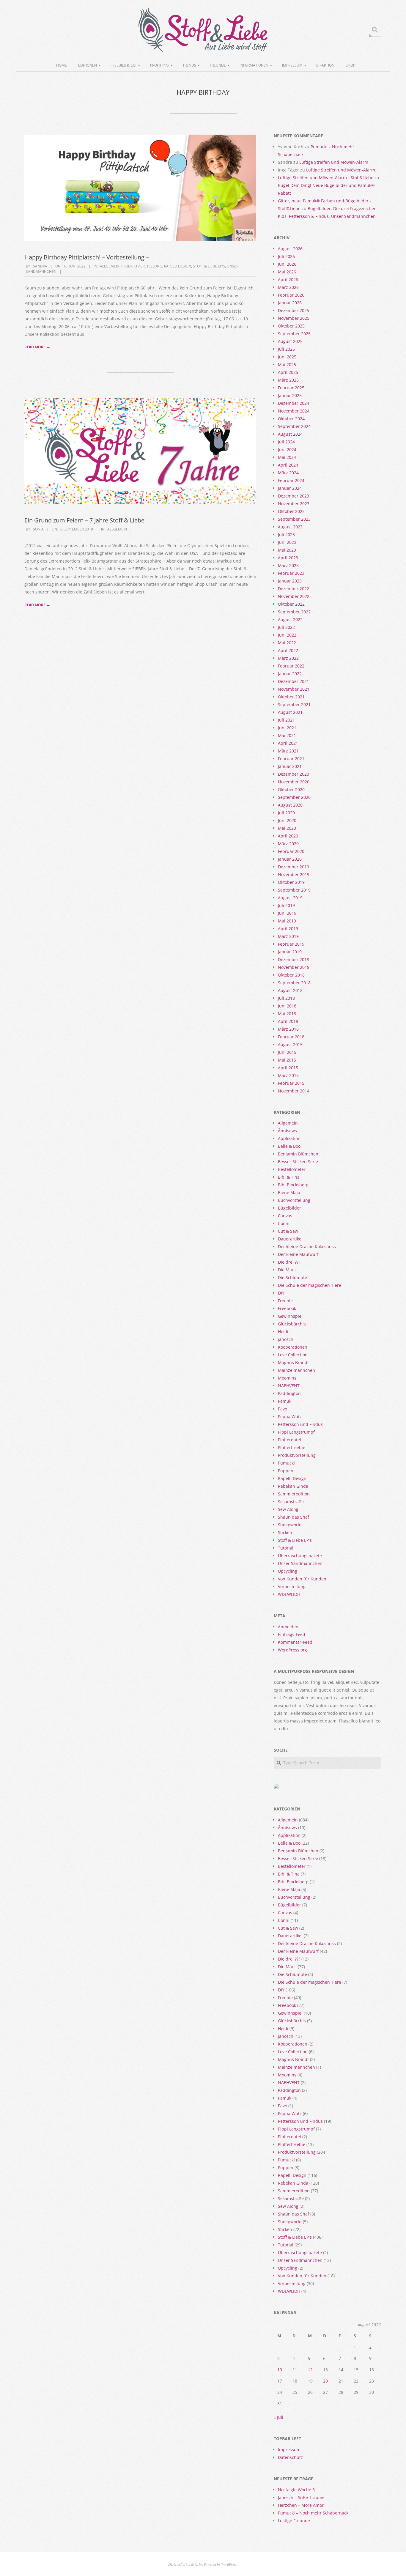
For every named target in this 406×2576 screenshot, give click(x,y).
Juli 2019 (286, 905)
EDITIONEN (88, 65)
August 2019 (290, 898)
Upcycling (288, 1571)
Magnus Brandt (293, 1362)
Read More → (37, 347)
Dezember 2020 (294, 774)
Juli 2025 (286, 349)
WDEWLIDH (289, 1594)
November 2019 (294, 874)
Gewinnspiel (290, 1316)
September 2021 (294, 704)
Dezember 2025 (294, 310)
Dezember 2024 (294, 403)
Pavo (283, 1409)
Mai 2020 (287, 828)
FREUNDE (218, 65)
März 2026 (288, 287)
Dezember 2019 (294, 867)
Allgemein (110, 266)
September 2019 (294, 890)
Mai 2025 (287, 364)
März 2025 (288, 380)
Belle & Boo (289, 1146)
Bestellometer (292, 1169)
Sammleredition (294, 1494)
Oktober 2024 (291, 419)
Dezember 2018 (294, 959)
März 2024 (288, 473)
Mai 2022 (287, 643)
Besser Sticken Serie (298, 1162)
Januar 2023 (290, 581)
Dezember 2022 (294, 589)
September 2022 (294, 612)
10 (280, 2370)
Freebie (285, 1301)
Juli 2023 (286, 534)
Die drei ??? (289, 1262)
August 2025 (290, 341)
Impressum (292, 65)
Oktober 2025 (291, 326)
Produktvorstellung (142, 266)
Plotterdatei (289, 1440)
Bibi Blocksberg (293, 1185)
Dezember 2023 (294, 496)
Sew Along (288, 1509)
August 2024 (290, 434)
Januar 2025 (290, 395)
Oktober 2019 (291, 882)
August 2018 (290, 990)
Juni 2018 (287, 1006)
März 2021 (288, 751)
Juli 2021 (286, 720)
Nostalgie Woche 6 (296, 2490)
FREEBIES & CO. (123, 65)
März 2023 (288, 565)
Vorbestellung (292, 1587)
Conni (284, 1223)
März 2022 (288, 658)
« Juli (278, 2417)
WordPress (229, 2564)
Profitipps (159, 65)
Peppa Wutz (290, 1417)
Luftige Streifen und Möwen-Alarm (334, 162)
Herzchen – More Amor (301, 2505)
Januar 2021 (290, 766)
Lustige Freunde (294, 2521)
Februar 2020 (291, 851)
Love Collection (293, 1355)
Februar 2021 (291, 759)
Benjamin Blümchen (298, 1154)
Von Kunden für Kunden (302, 1579)
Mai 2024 (287, 457)
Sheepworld (290, 1525)
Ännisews (287, 1131)
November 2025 (294, 318)
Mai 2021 (287, 735)
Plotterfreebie (292, 1447)
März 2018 (288, 1029)
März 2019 (288, 936)
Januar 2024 (290, 488)
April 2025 (288, 372)
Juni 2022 (287, 635)
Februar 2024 (291, 480)
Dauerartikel (290, 1239)
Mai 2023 (287, 550)
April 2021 (288, 743)
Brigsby (197, 2564)
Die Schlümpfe (292, 1277)
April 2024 (288, 465)
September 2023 (294, 519)
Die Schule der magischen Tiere (310, 1285)
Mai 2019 (287, 921)
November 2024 (294, 411)
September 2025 (294, 334)
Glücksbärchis (292, 1324)
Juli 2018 (286, 998)
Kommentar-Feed (295, 1642)
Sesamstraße (291, 1502)
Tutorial (286, 1548)
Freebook (287, 1308)
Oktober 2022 (291, 604)
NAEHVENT (289, 1386)
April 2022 (288, 650)
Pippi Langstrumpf (296, 1432)
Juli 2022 (286, 627)
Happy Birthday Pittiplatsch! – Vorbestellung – (87, 257)
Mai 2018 (287, 1014)
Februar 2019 (291, 944)
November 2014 (294, 1091)
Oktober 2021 (291, 697)
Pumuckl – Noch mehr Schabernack (313, 2513)
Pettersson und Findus (300, 1424)
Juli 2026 (286, 256)
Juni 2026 (287, 264)
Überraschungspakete (300, 1556)
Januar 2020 (290, 859)
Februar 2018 (291, 1037)
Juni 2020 (287, 820)
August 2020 (290, 805)
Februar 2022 (291, 666)
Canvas (285, 1216)
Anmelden (288, 1627)
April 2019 (288, 929)
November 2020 (294, 782)
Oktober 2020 (291, 789)
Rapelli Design (178, 266)
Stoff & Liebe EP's (209, 266)
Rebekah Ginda (293, 1486)
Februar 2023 (291, 573)
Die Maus (287, 1270)
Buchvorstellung (294, 1200)
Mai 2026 (287, 272)
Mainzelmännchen (296, 1370)
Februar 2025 (291, 388)
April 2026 (288, 280)
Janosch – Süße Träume (301, 2497)
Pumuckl (286, 1463)
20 (325, 2381)
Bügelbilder (289, 1208)
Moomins (287, 1378)
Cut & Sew (288, 1231)
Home (62, 65)
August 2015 (290, 1044)
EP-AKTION (325, 65)
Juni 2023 (287, 542)
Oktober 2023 (291, 511)
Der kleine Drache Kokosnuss (307, 1247)
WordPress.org (292, 1650)
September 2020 (294, 797)
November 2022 (294, 596)
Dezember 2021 (294, 681)
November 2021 (294, 689)
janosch (286, 1339)
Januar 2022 (290, 674)
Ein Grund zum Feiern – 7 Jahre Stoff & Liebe (84, 520)
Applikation (289, 1138)
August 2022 (290, 619)
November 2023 (294, 504)
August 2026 (290, 249)
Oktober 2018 (291, 975)
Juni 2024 (287, 449)
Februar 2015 (291, 1083)
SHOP (350, 65)
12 (310, 2370)
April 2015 (288, 1068)
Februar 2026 (291, 295)
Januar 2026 (290, 303)
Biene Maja (289, 1192)
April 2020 (288, 836)
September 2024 (294, 426)
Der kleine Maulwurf (298, 1254)
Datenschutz (290, 2457)
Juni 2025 (287, 357)
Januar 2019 (290, 952)
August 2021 (290, 712)
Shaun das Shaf (294, 1517)
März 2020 (288, 844)
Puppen (286, 1471)
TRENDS (189, 65)
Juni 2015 (287, 1052)
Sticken (285, 1532)
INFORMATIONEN (254, 65)
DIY (281, 1293)
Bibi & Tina (289, 1177)
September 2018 (294, 983)
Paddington (289, 1393)
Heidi (283, 1332)
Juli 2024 (286, 442)
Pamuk (285, 1401)
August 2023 (290, 527)
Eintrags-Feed (292, 1634)
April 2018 (288, 1021)
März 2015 (288, 1075)
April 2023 (288, 558)
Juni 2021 (287, 728)
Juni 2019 (287, 913)
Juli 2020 (286, 813)
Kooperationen (293, 1347)
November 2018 (294, 967)
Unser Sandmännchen (300, 1563)
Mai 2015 (287, 1060)
